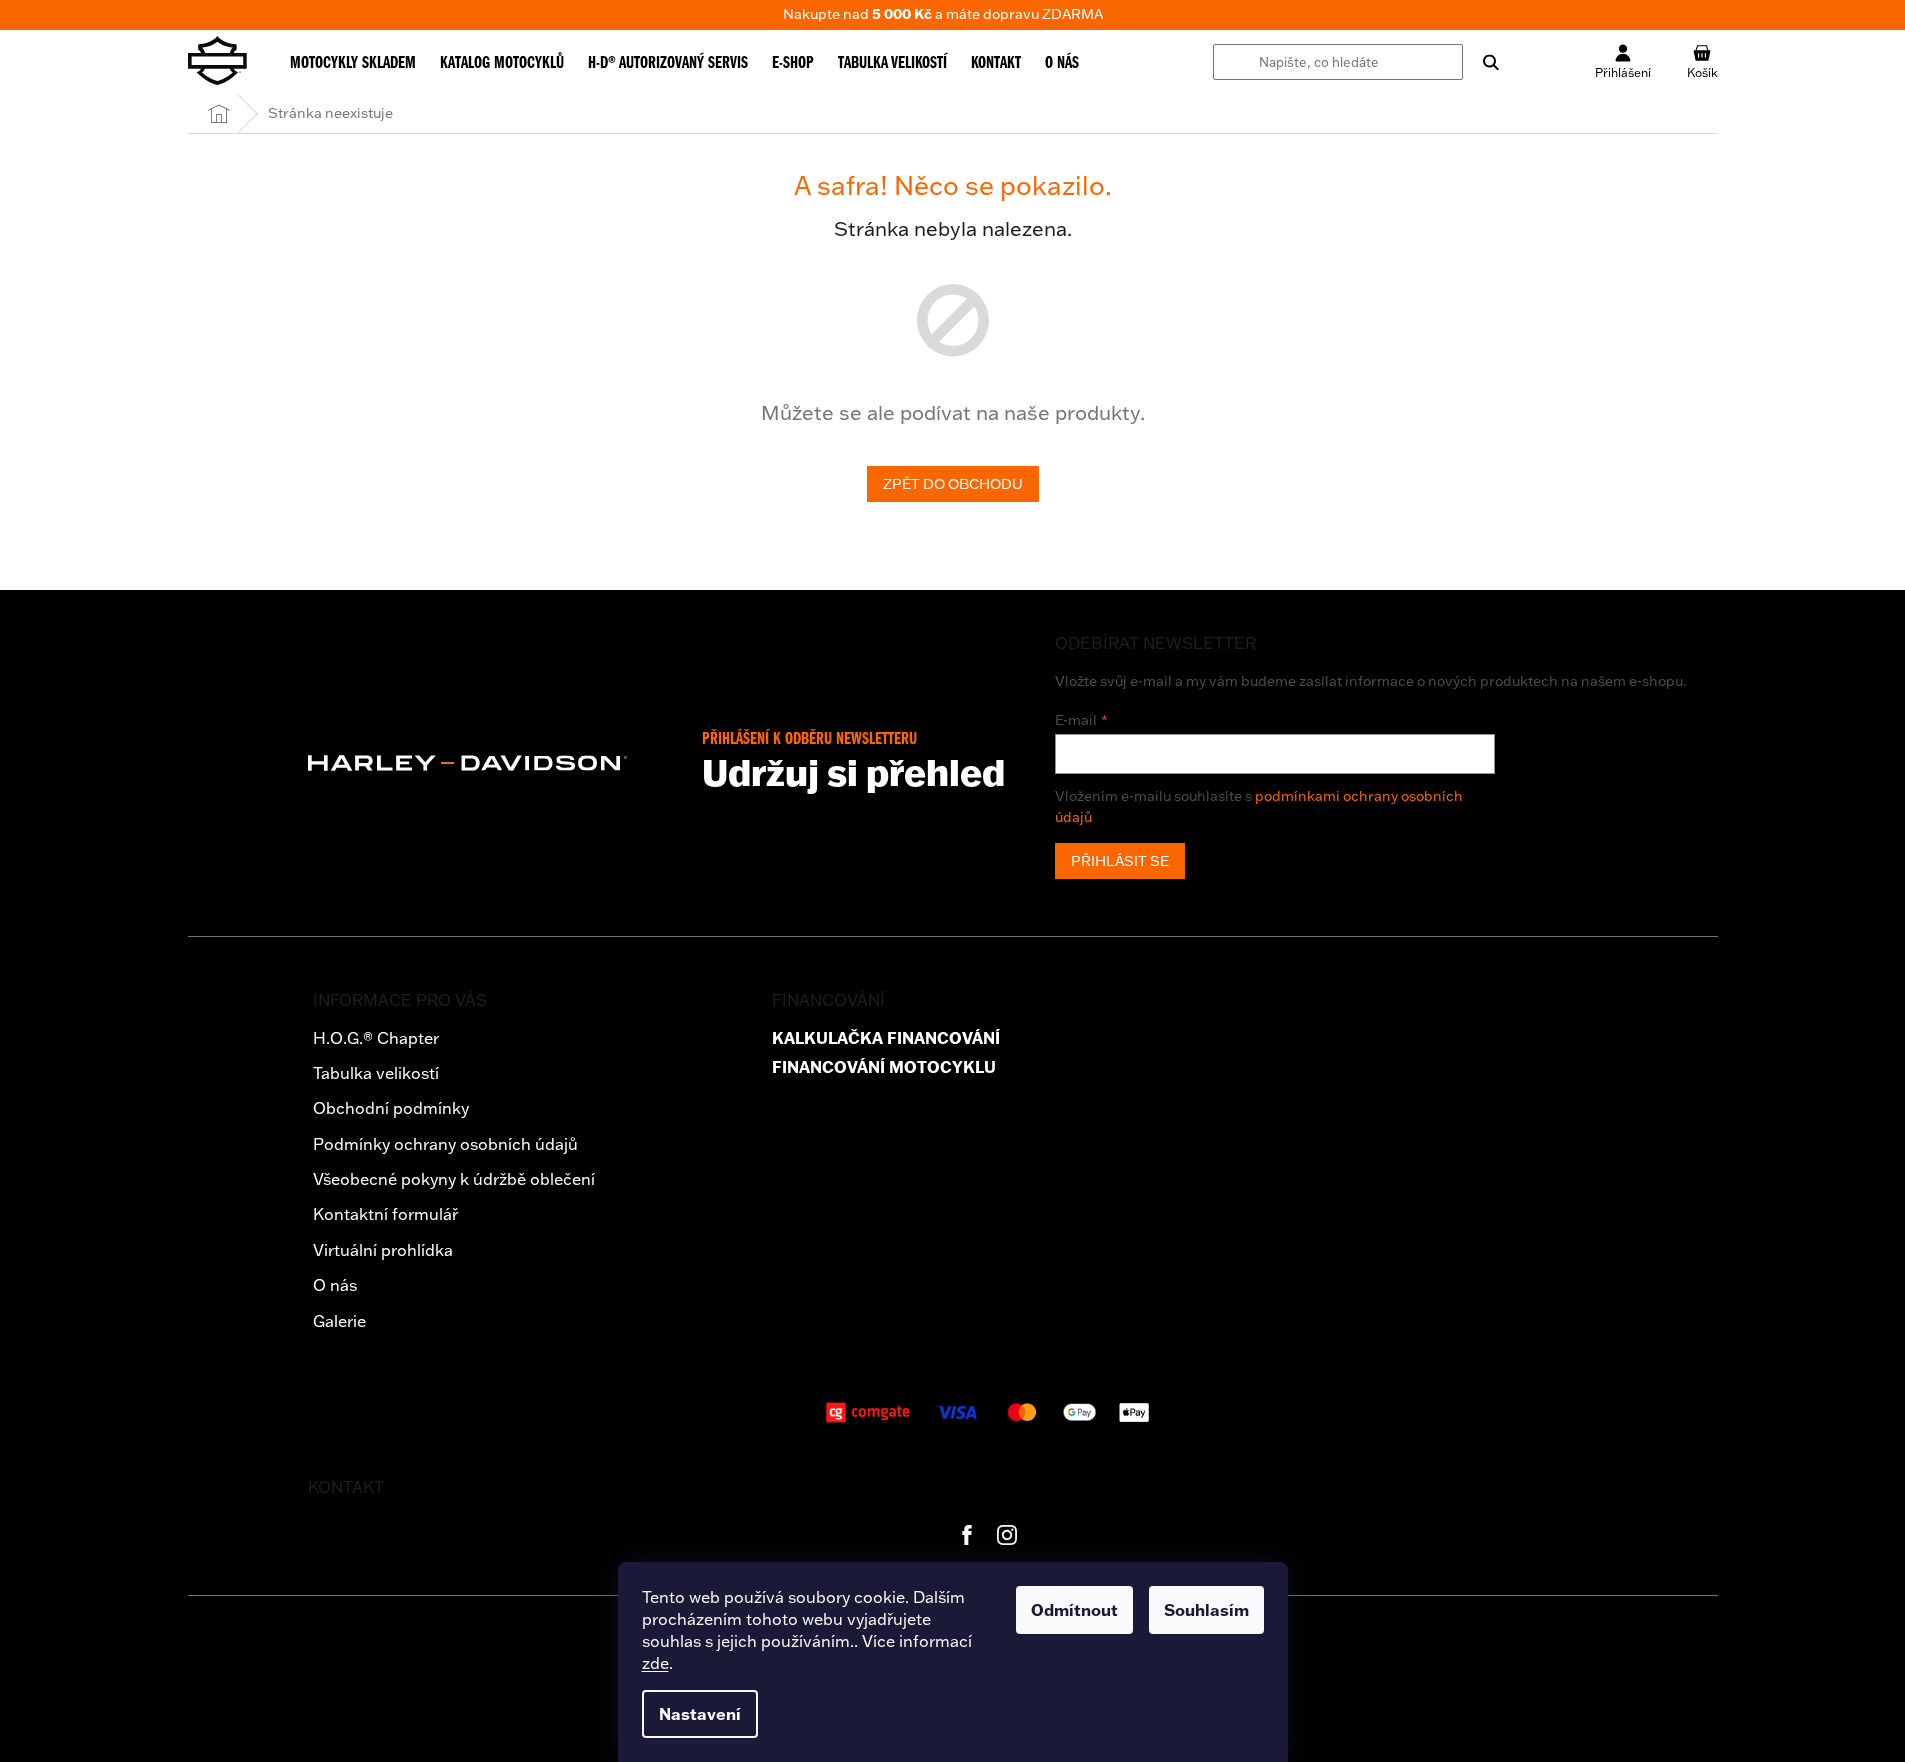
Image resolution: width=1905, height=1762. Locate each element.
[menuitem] (353, 62)
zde (655, 1663)
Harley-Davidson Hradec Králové (967, 1535)
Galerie (339, 1321)
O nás (335, 1285)
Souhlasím (1206, 1610)
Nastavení (700, 1714)
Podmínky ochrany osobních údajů (445, 1144)
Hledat (1481, 62)
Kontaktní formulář (385, 1214)
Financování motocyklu (884, 1067)
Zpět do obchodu (953, 484)
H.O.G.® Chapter (376, 1038)
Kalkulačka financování (886, 1038)
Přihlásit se (1120, 861)
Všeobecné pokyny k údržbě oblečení (454, 1179)
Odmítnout (1074, 1610)
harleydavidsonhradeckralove (1007, 1535)
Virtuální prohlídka (383, 1250)
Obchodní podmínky (391, 1108)
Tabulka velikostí (376, 1073)
